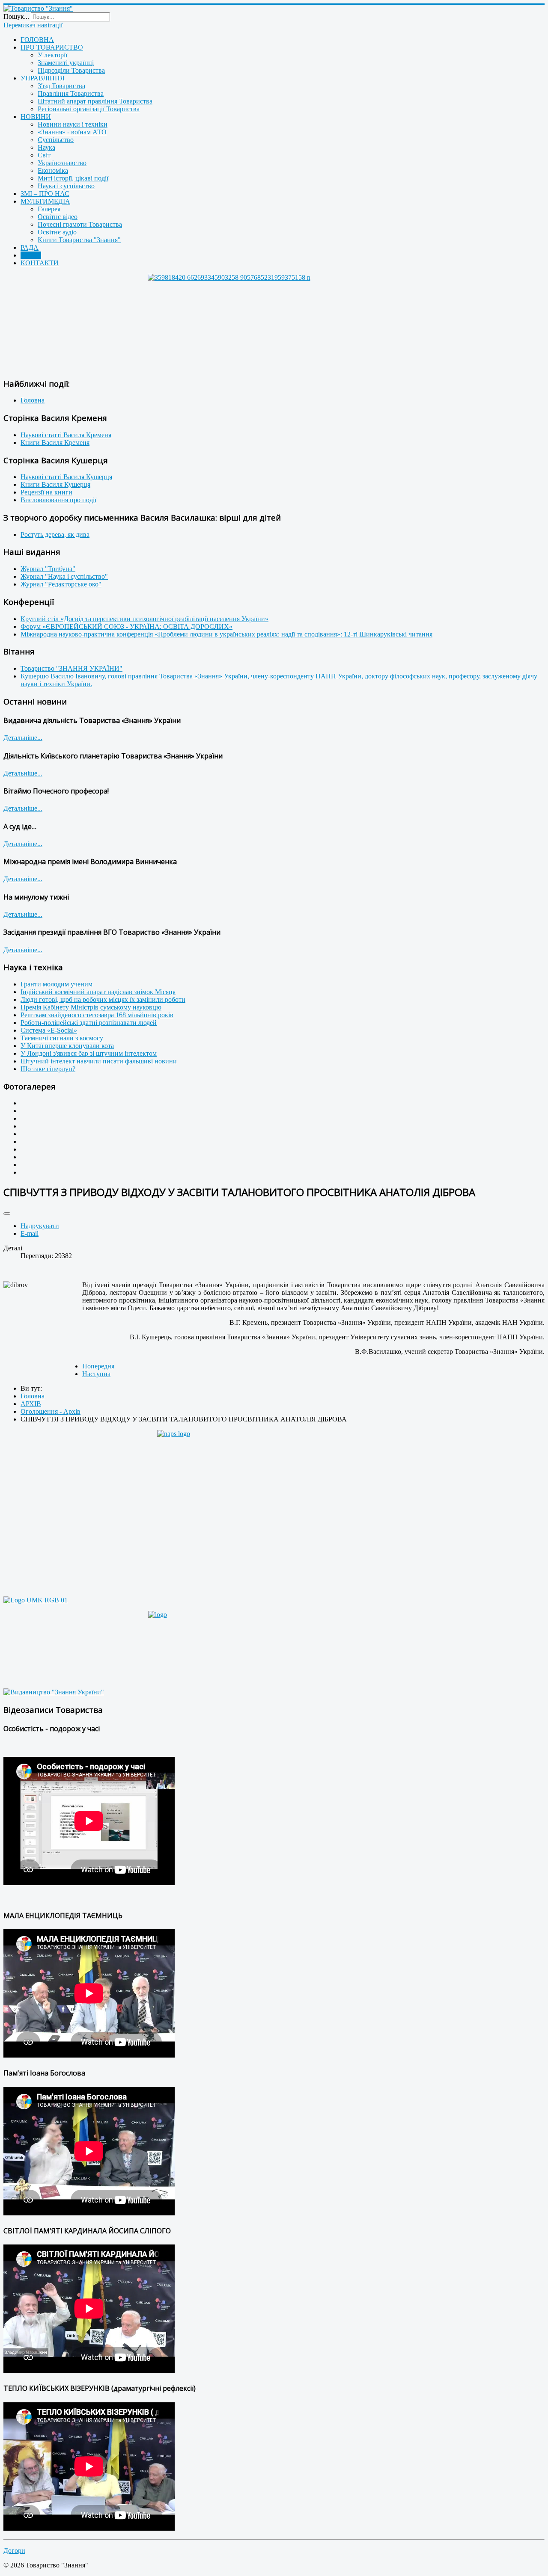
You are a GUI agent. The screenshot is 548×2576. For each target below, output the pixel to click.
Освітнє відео (58, 217)
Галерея (49, 209)
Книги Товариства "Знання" (79, 240)
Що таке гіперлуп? (48, 1069)
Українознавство (62, 163)
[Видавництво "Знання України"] (54, 1692)
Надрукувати (40, 1226)
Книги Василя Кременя (55, 443)
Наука (46, 147)
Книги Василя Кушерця (55, 484)
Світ (44, 155)
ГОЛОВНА (37, 40)
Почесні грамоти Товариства (80, 224)
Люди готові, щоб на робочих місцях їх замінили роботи (103, 999)
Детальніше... (23, 738)
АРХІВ (31, 255)
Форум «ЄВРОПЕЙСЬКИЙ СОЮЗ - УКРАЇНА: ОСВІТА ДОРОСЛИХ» (127, 626)
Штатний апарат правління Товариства (95, 101)
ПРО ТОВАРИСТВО (52, 47)
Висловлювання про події (58, 500)
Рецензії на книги (46, 492)
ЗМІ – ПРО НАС (45, 194)
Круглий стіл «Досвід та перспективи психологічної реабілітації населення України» (144, 619)
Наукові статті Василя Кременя (66, 435)
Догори (14, 2551)
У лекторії (52, 55)
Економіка (53, 170)
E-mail (30, 1233)
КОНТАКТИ (40, 263)
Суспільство (56, 140)
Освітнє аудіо (57, 232)
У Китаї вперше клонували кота (67, 1046)
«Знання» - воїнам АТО (72, 132)
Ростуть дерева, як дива (55, 534)
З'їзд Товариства (61, 86)
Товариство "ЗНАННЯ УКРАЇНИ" (71, 668)
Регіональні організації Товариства (89, 109)
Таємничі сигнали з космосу (62, 1038)
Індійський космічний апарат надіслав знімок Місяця (98, 992)
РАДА (30, 247)
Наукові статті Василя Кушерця (66, 477)
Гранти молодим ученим (57, 984)
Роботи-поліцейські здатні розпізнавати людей (89, 1023)
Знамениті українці (66, 63)
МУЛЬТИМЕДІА (45, 201)
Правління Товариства (71, 93)
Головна (33, 400)
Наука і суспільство (66, 186)
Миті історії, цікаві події (73, 178)
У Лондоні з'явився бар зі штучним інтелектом (89, 1053)
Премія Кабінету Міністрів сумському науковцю (91, 1007)
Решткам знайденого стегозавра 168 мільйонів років (97, 1015)
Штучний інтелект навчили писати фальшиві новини (99, 1061)
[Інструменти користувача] (7, 1214)
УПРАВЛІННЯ (43, 78)
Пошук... (16, 16)
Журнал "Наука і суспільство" (64, 576)
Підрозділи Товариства (71, 70)
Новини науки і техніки (73, 124)
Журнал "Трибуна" (48, 569)
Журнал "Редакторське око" (61, 584)
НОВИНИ (36, 117)
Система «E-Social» (49, 1030)
